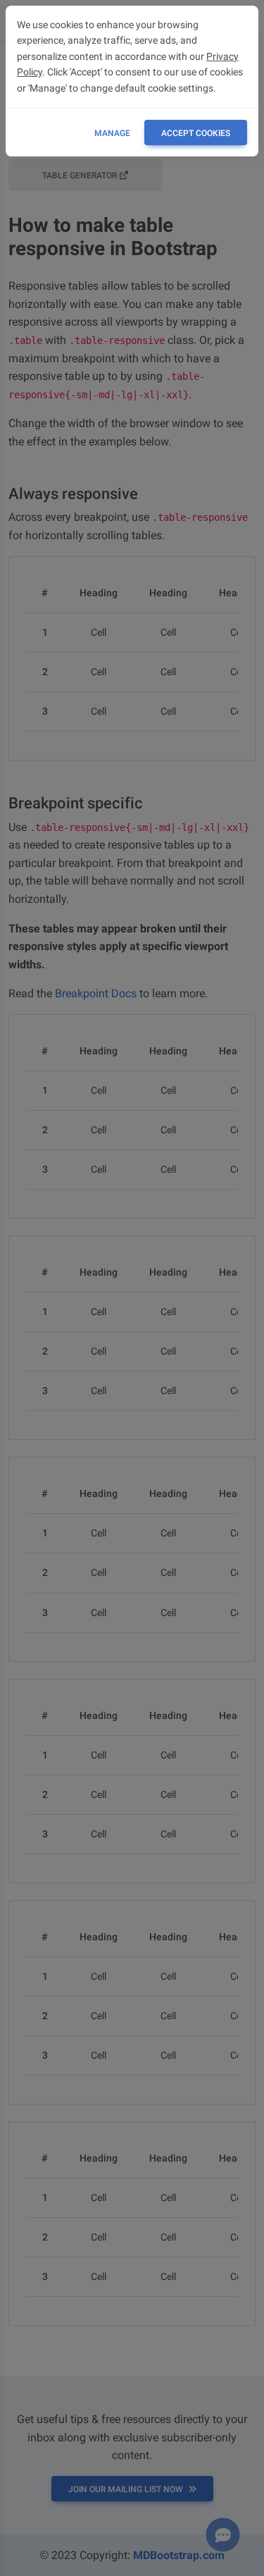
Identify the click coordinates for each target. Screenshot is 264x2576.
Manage (112, 133)
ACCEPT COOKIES (196, 133)
